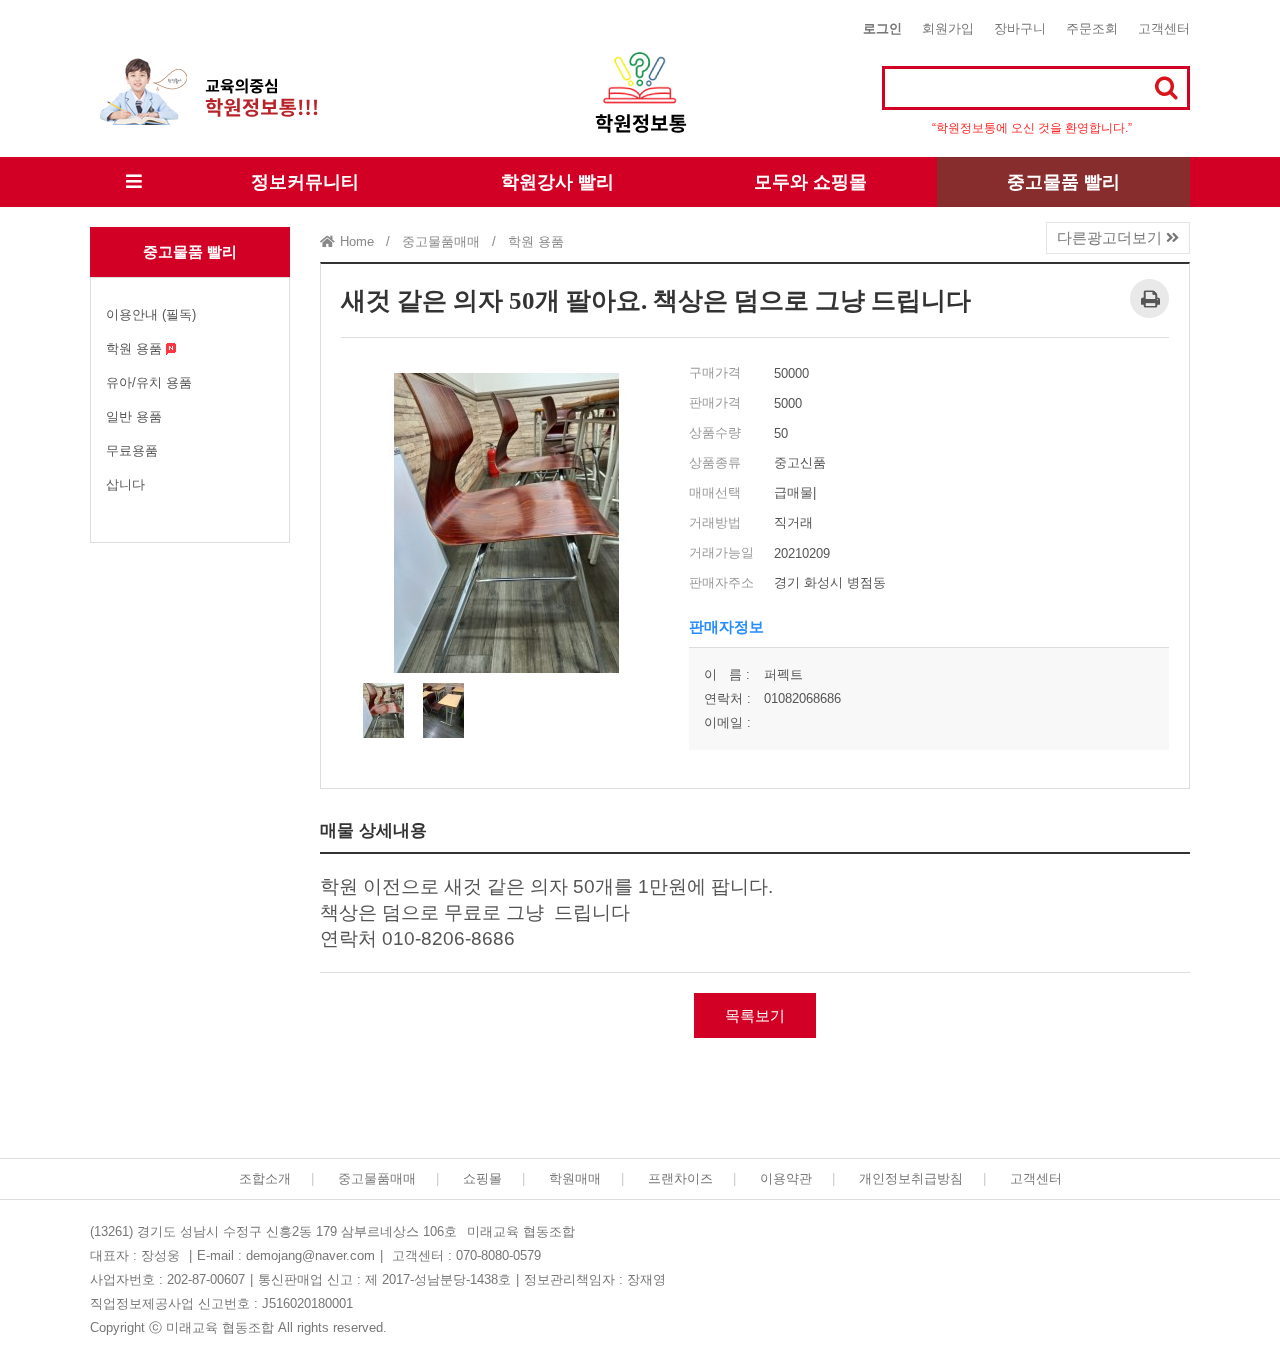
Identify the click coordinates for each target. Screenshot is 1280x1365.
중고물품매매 (377, 1178)
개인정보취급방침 (911, 1178)
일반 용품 (134, 416)
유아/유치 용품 (149, 382)
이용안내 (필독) (151, 314)
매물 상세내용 (373, 830)
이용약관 (786, 1178)
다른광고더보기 (1111, 237)
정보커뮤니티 (305, 182)
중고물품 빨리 (1063, 182)
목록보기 (755, 1015)
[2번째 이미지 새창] (443, 709)
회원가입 (948, 28)
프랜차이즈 (680, 1178)
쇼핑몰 (482, 1178)
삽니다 (125, 484)
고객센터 (1164, 28)
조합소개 (265, 1178)
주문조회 (1092, 28)
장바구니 (1020, 28)
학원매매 (575, 1178)
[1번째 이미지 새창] (383, 709)
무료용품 (132, 450)
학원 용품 (136, 348)
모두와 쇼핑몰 (810, 182)
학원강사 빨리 (557, 182)
